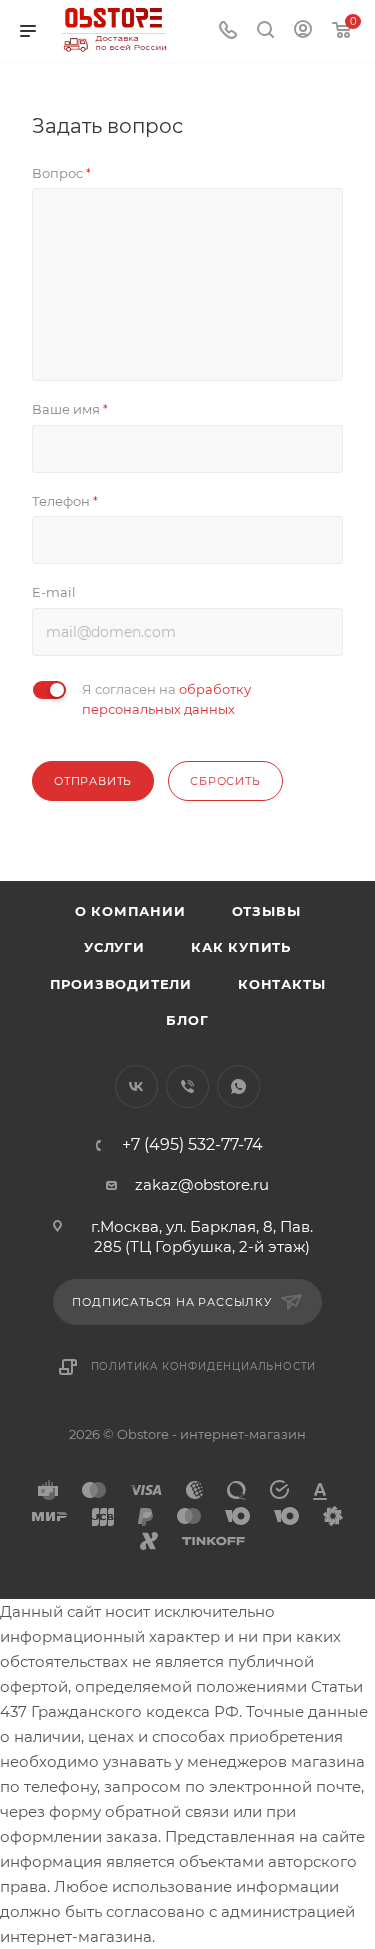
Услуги (114, 947)
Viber (187, 1086)
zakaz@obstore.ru (202, 1184)
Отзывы (266, 911)
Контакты (281, 984)
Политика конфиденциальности (204, 1366)
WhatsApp (238, 1086)
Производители (121, 984)
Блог (187, 1020)
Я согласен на (166, 699)
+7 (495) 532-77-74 (192, 1145)
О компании (130, 911)
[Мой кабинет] (303, 31)
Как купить (241, 947)
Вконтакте (136, 1086)
